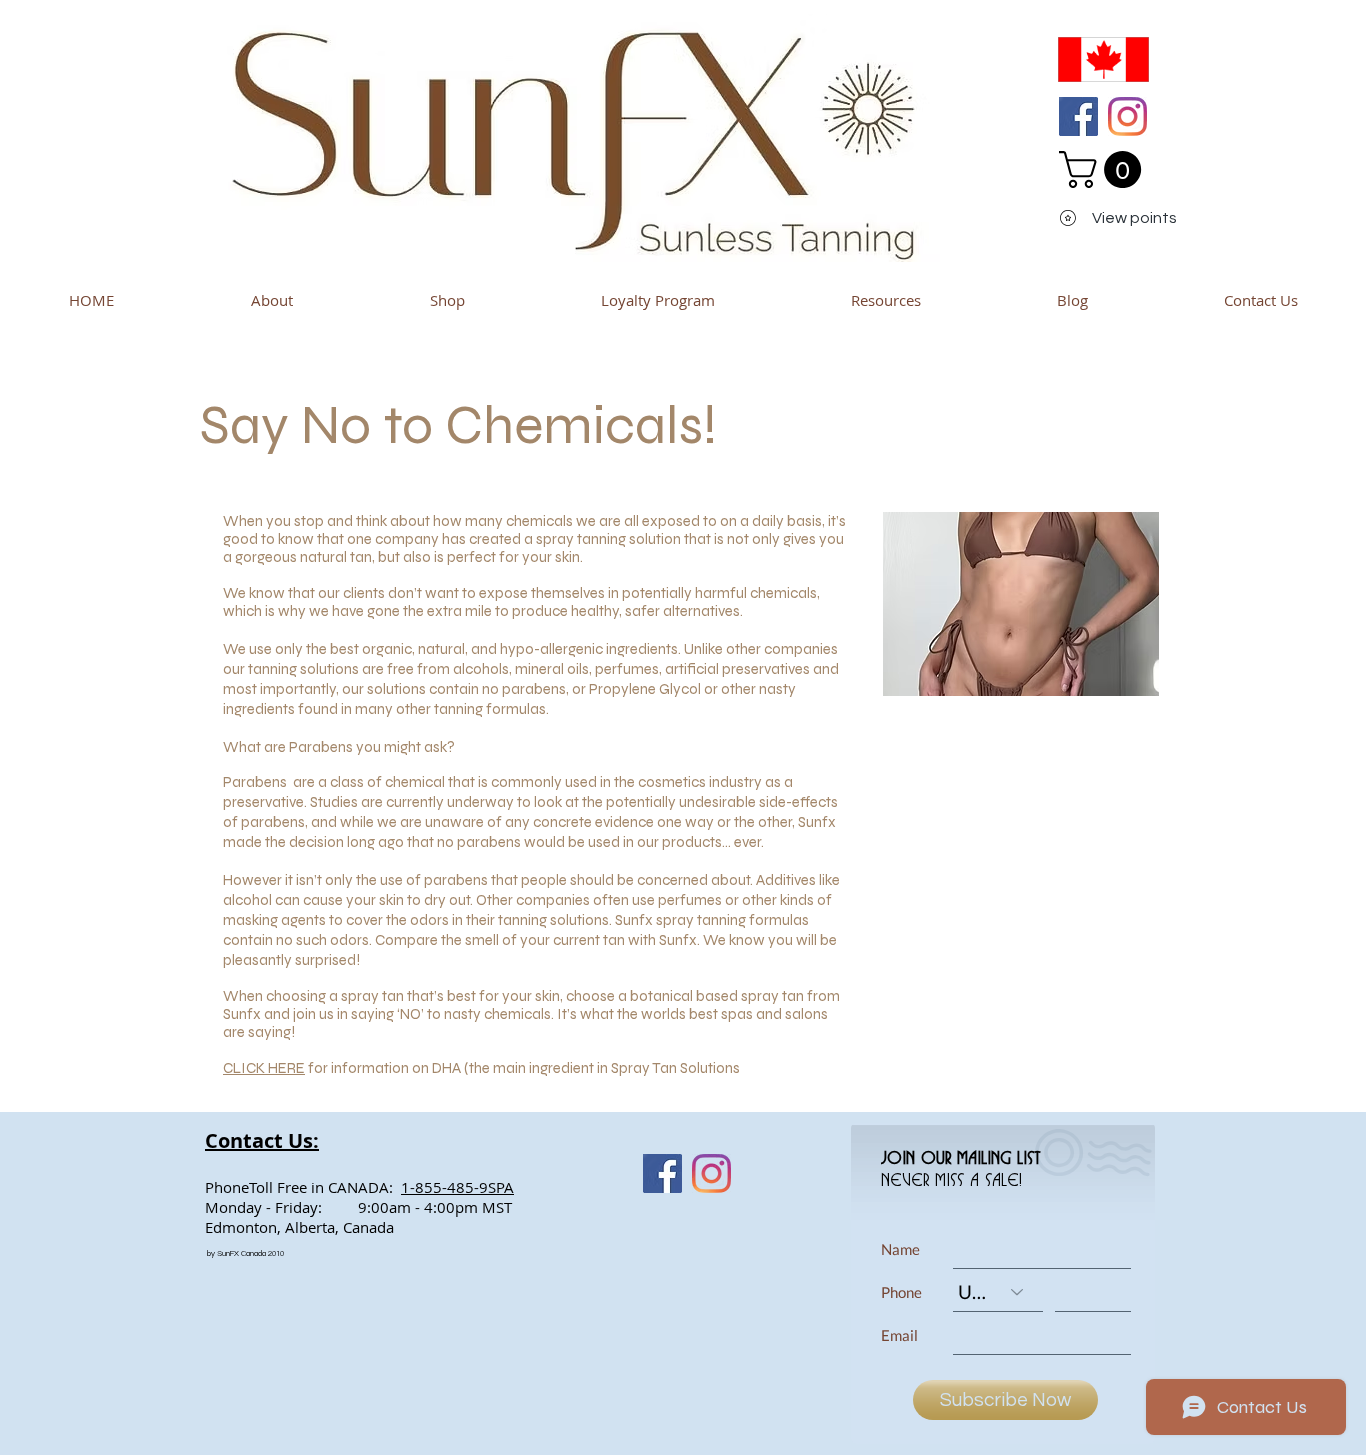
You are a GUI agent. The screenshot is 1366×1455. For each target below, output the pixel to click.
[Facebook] (1078, 116)
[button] (1104, 169)
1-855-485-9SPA (457, 1187)
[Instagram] (1127, 116)
